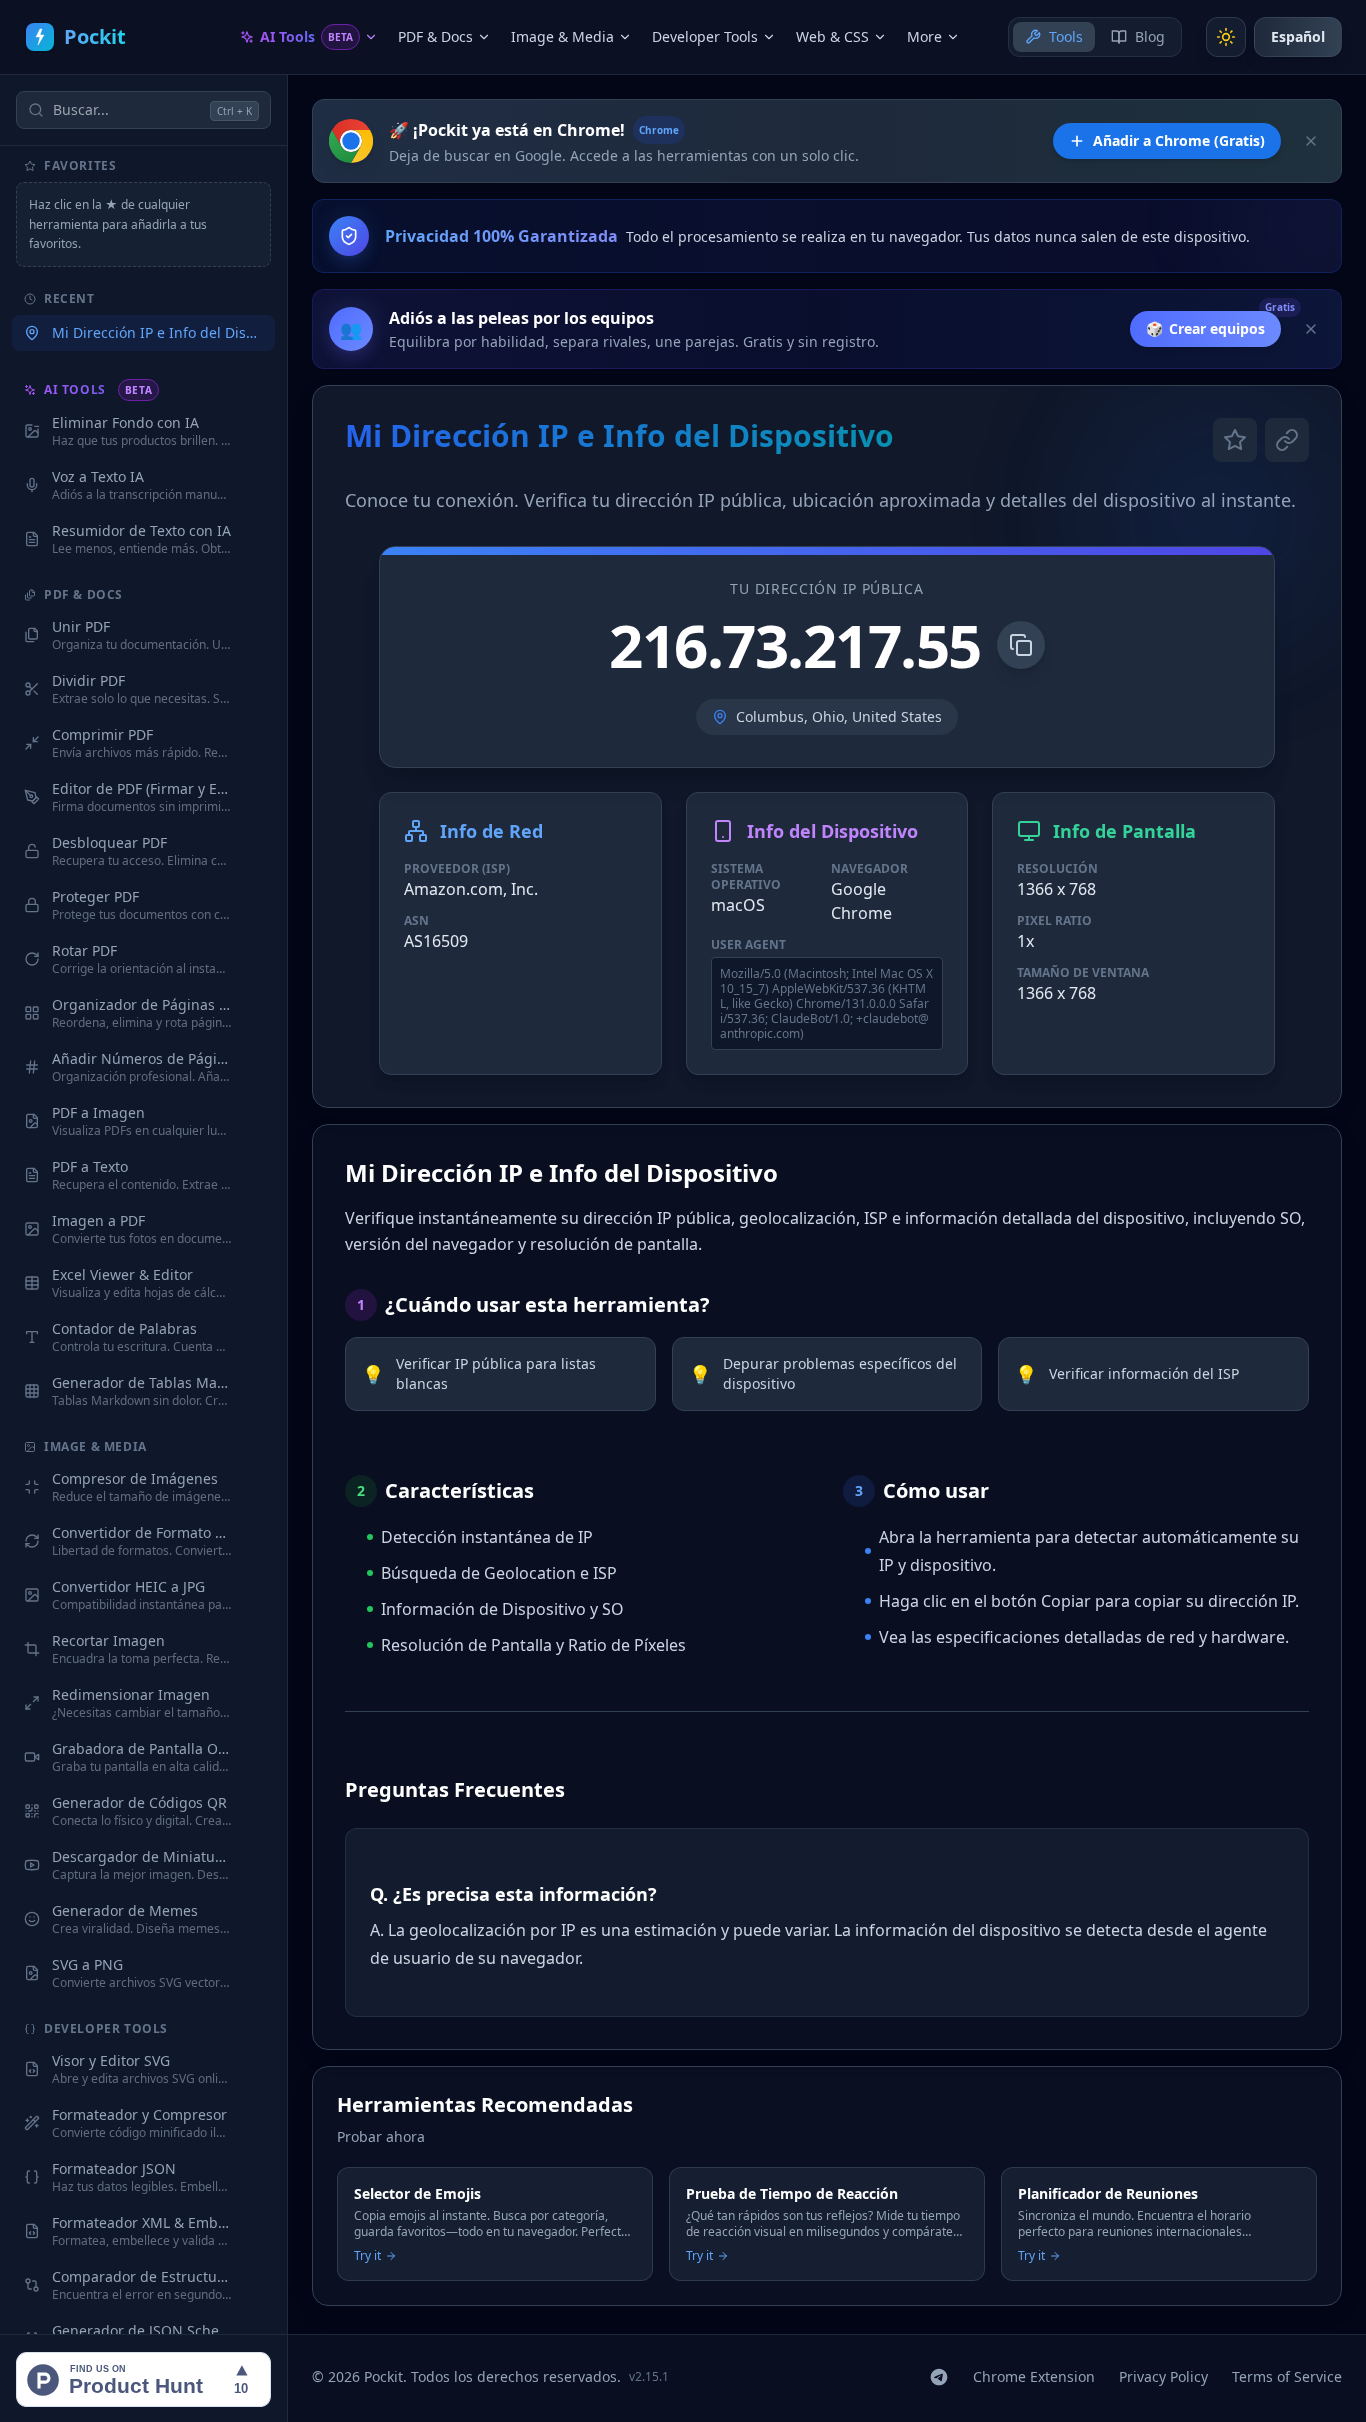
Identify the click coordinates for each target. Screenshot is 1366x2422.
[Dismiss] (1311, 141)
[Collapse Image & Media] (253, 1447)
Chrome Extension (1034, 2376)
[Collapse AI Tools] (253, 390)
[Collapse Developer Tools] (253, 2029)
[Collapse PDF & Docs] (253, 595)
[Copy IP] (1021, 645)
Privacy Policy (1163, 2376)
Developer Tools (705, 36)
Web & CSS (832, 36)
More (924, 36)
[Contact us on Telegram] (939, 2377)
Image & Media (562, 36)
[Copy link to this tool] (1287, 440)
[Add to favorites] (257, 431)
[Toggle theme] (1226, 37)
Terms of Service (1287, 2376)
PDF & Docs (435, 36)
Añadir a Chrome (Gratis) (1179, 140)
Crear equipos (1205, 328)
